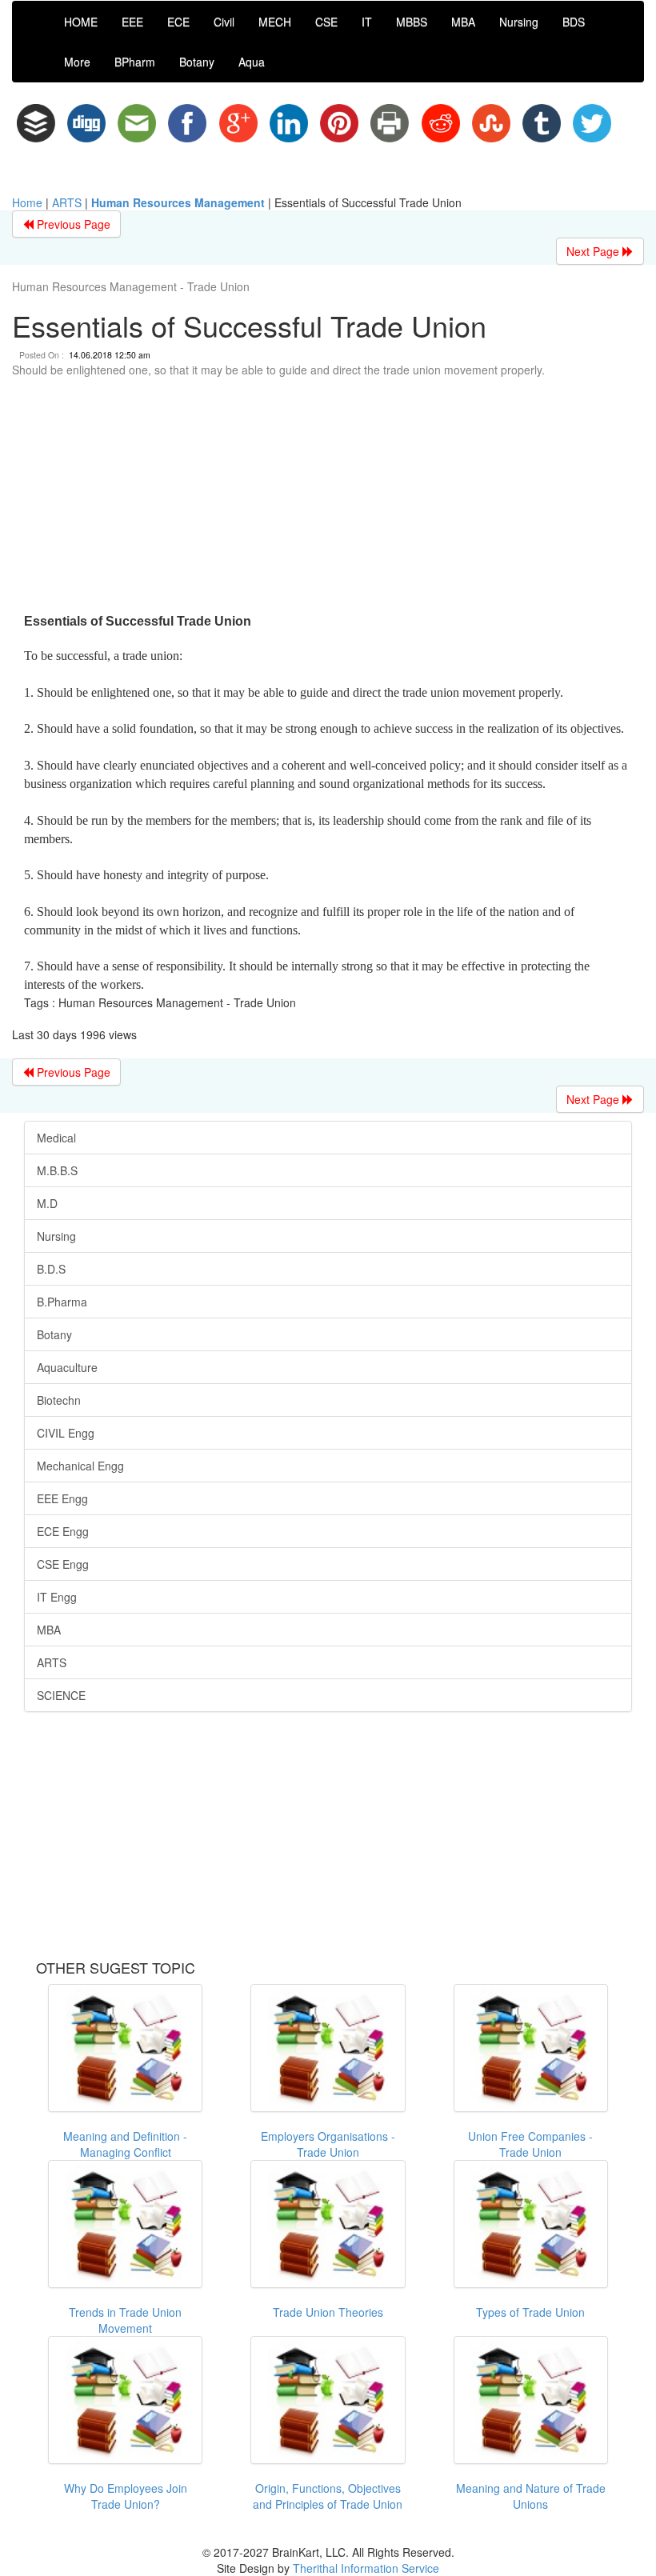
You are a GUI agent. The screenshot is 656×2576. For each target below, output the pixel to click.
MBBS (412, 22)
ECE (178, 22)
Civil (224, 22)
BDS (574, 22)
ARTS (67, 202)
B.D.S (51, 1269)
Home (27, 202)
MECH (275, 22)
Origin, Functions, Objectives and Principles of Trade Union (328, 2496)
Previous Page (72, 224)
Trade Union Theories (328, 2312)
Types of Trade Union (530, 2312)
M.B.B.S (57, 1170)
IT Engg (57, 1597)
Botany (197, 62)
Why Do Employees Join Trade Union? (126, 2496)
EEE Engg (62, 1498)
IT (367, 22)
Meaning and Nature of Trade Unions (531, 2496)
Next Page (594, 251)
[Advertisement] (328, 498)
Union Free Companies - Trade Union (530, 2144)
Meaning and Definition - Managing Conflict (125, 2144)
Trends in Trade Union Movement (125, 2320)
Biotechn (59, 1400)
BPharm (135, 62)
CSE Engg (63, 1564)
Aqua (252, 62)
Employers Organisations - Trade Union (328, 2144)
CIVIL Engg (66, 1433)
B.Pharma (62, 1302)
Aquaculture (67, 1367)
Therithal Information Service (366, 2568)
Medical (56, 1138)
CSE (326, 22)
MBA (463, 22)
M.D (47, 1203)
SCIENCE (61, 1695)
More (77, 62)
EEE (132, 22)
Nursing (519, 22)
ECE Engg (63, 1531)
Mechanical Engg (80, 1466)
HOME (81, 22)
